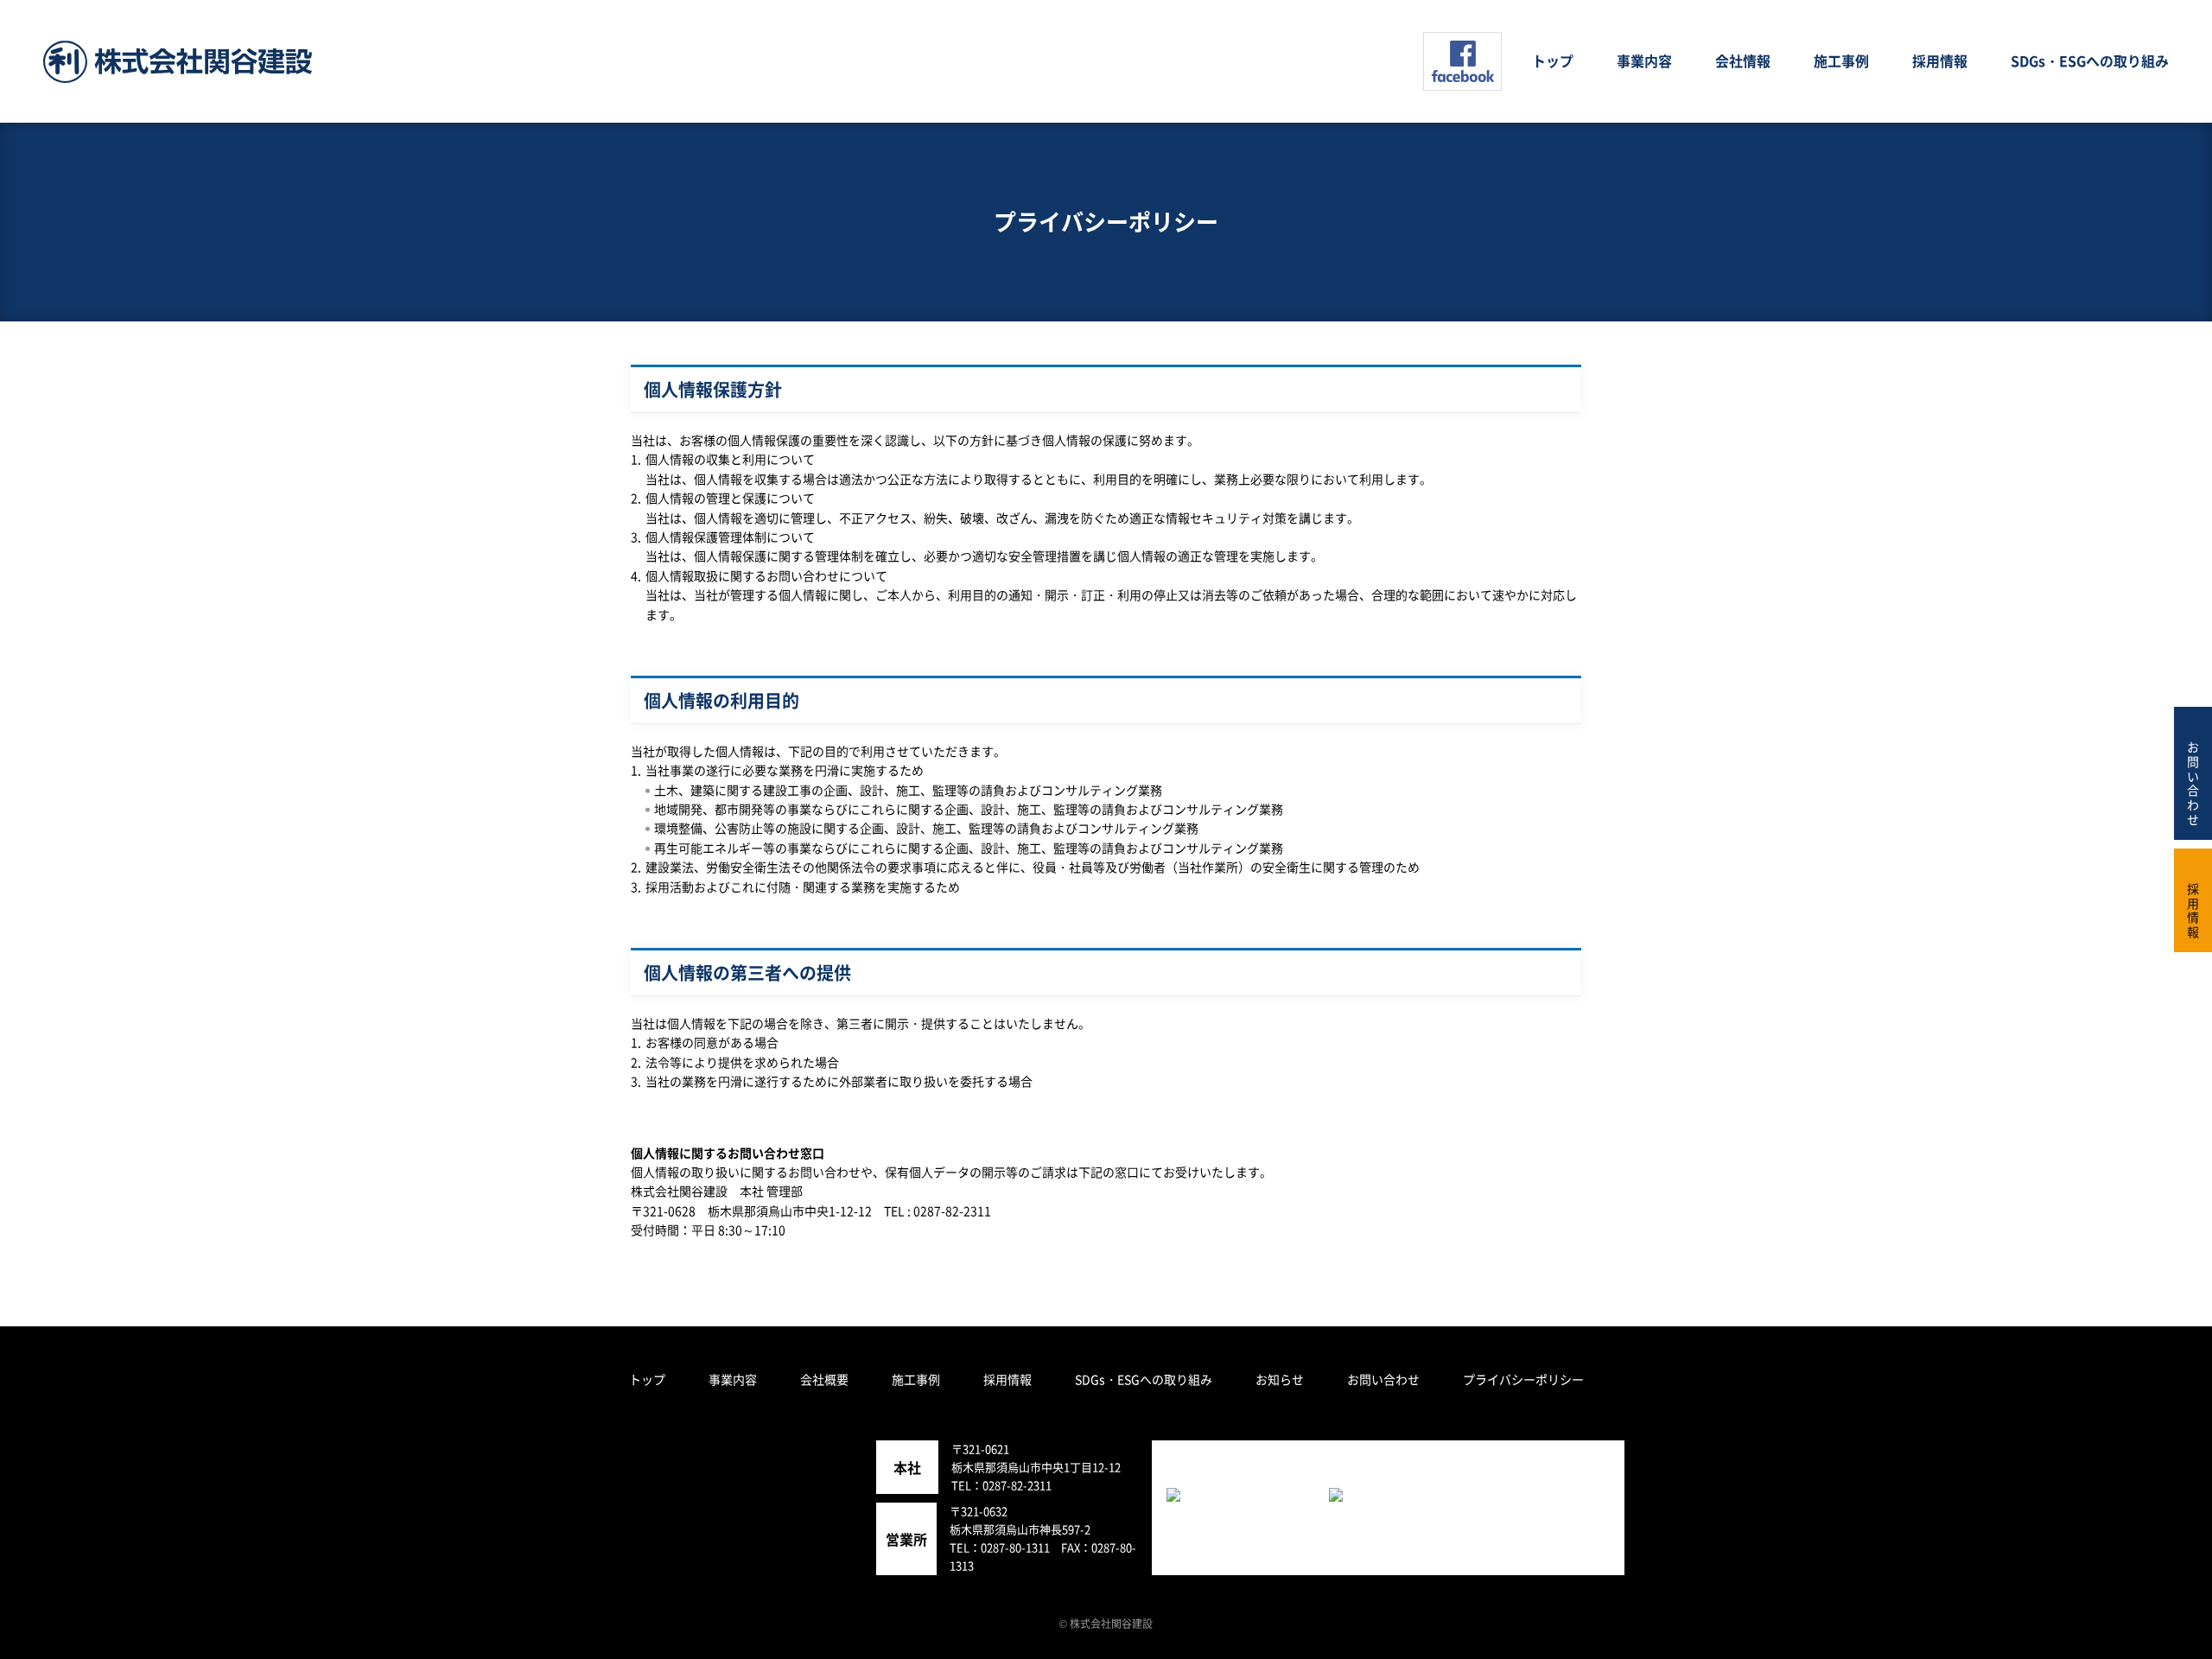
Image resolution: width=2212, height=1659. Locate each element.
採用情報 (1007, 1379)
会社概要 (824, 1379)
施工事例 (916, 1379)
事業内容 (733, 1379)
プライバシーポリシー (1523, 1379)
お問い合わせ (1383, 1379)
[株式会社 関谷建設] (178, 62)
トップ (647, 1379)
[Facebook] (1462, 61)
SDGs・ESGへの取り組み (1144, 1379)
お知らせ (1280, 1379)
